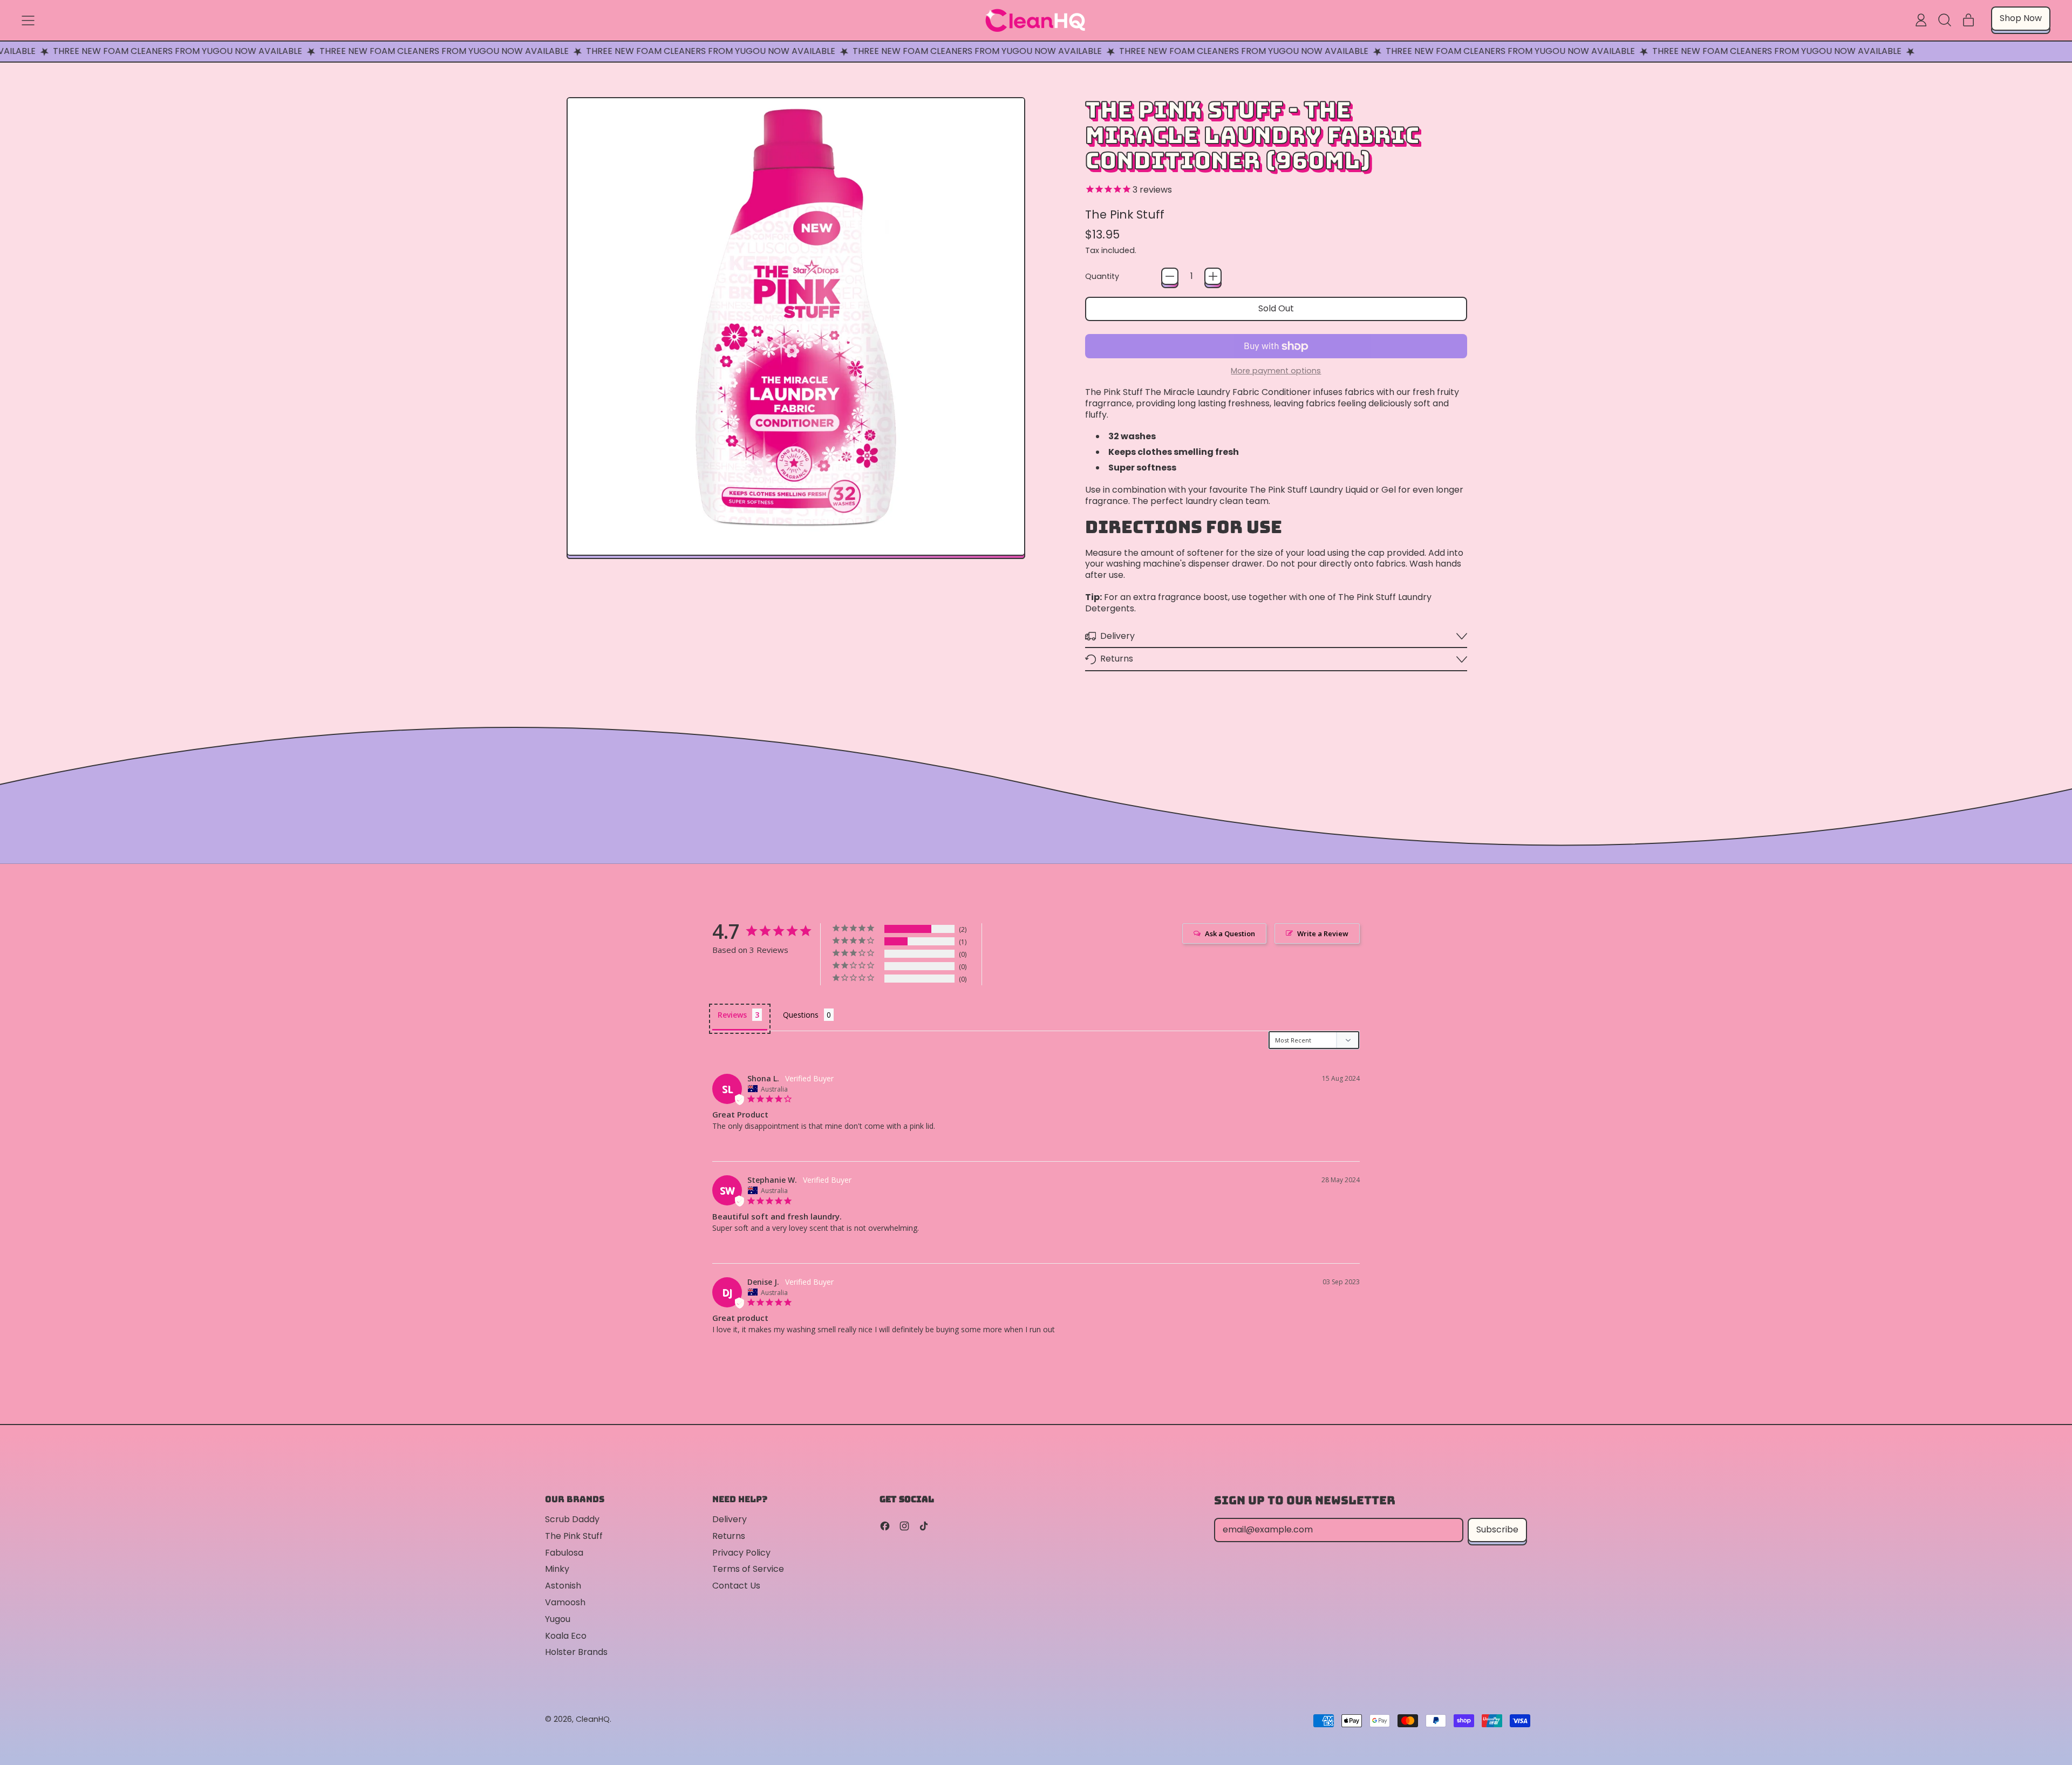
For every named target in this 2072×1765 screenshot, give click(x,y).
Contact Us (736, 1586)
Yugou (558, 1619)
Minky (557, 1569)
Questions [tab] (801, 1015)
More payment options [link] (1276, 371)
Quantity (1102, 277)
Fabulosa (564, 1553)
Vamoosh (565, 1602)
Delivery (730, 1519)
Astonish (563, 1586)
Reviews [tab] (732, 1015)
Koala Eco (566, 1636)
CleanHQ (593, 1719)
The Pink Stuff (1125, 214)
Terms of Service (748, 1569)
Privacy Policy (741, 1553)
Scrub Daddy (572, 1519)
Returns (729, 1536)
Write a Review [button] (1323, 933)
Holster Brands (576, 1652)
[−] (1170, 276)
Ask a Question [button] (1230, 933)
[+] (1213, 276)
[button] (1945, 20)
